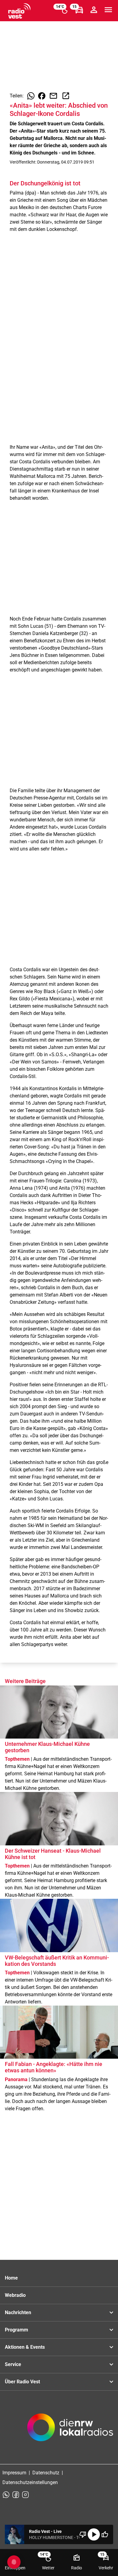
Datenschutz (46, 2473)
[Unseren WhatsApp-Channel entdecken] (6, 2495)
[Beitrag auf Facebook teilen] (42, 96)
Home (11, 2278)
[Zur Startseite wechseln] (19, 11)
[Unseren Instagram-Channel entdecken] (25, 2495)
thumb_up (105, 2534)
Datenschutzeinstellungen (30, 2482)
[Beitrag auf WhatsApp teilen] (31, 96)
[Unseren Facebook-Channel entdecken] (16, 2495)
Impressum (14, 2473)
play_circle (94, 2534)
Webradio (15, 2295)
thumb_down (83, 2534)
